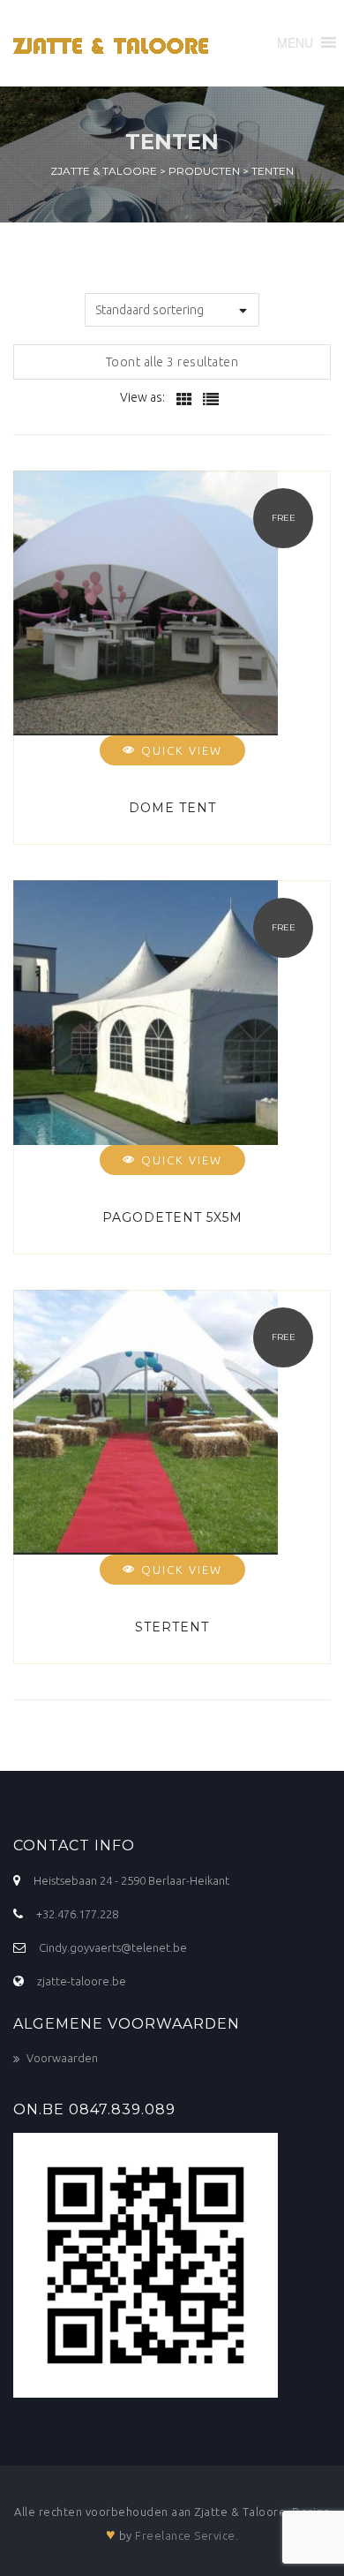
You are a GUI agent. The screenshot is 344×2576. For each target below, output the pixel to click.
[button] (295, 42)
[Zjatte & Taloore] (116, 43)
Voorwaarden (62, 2058)
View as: (142, 397)
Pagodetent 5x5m (172, 1217)
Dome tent (172, 808)
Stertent (172, 1627)
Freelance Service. (187, 2535)
